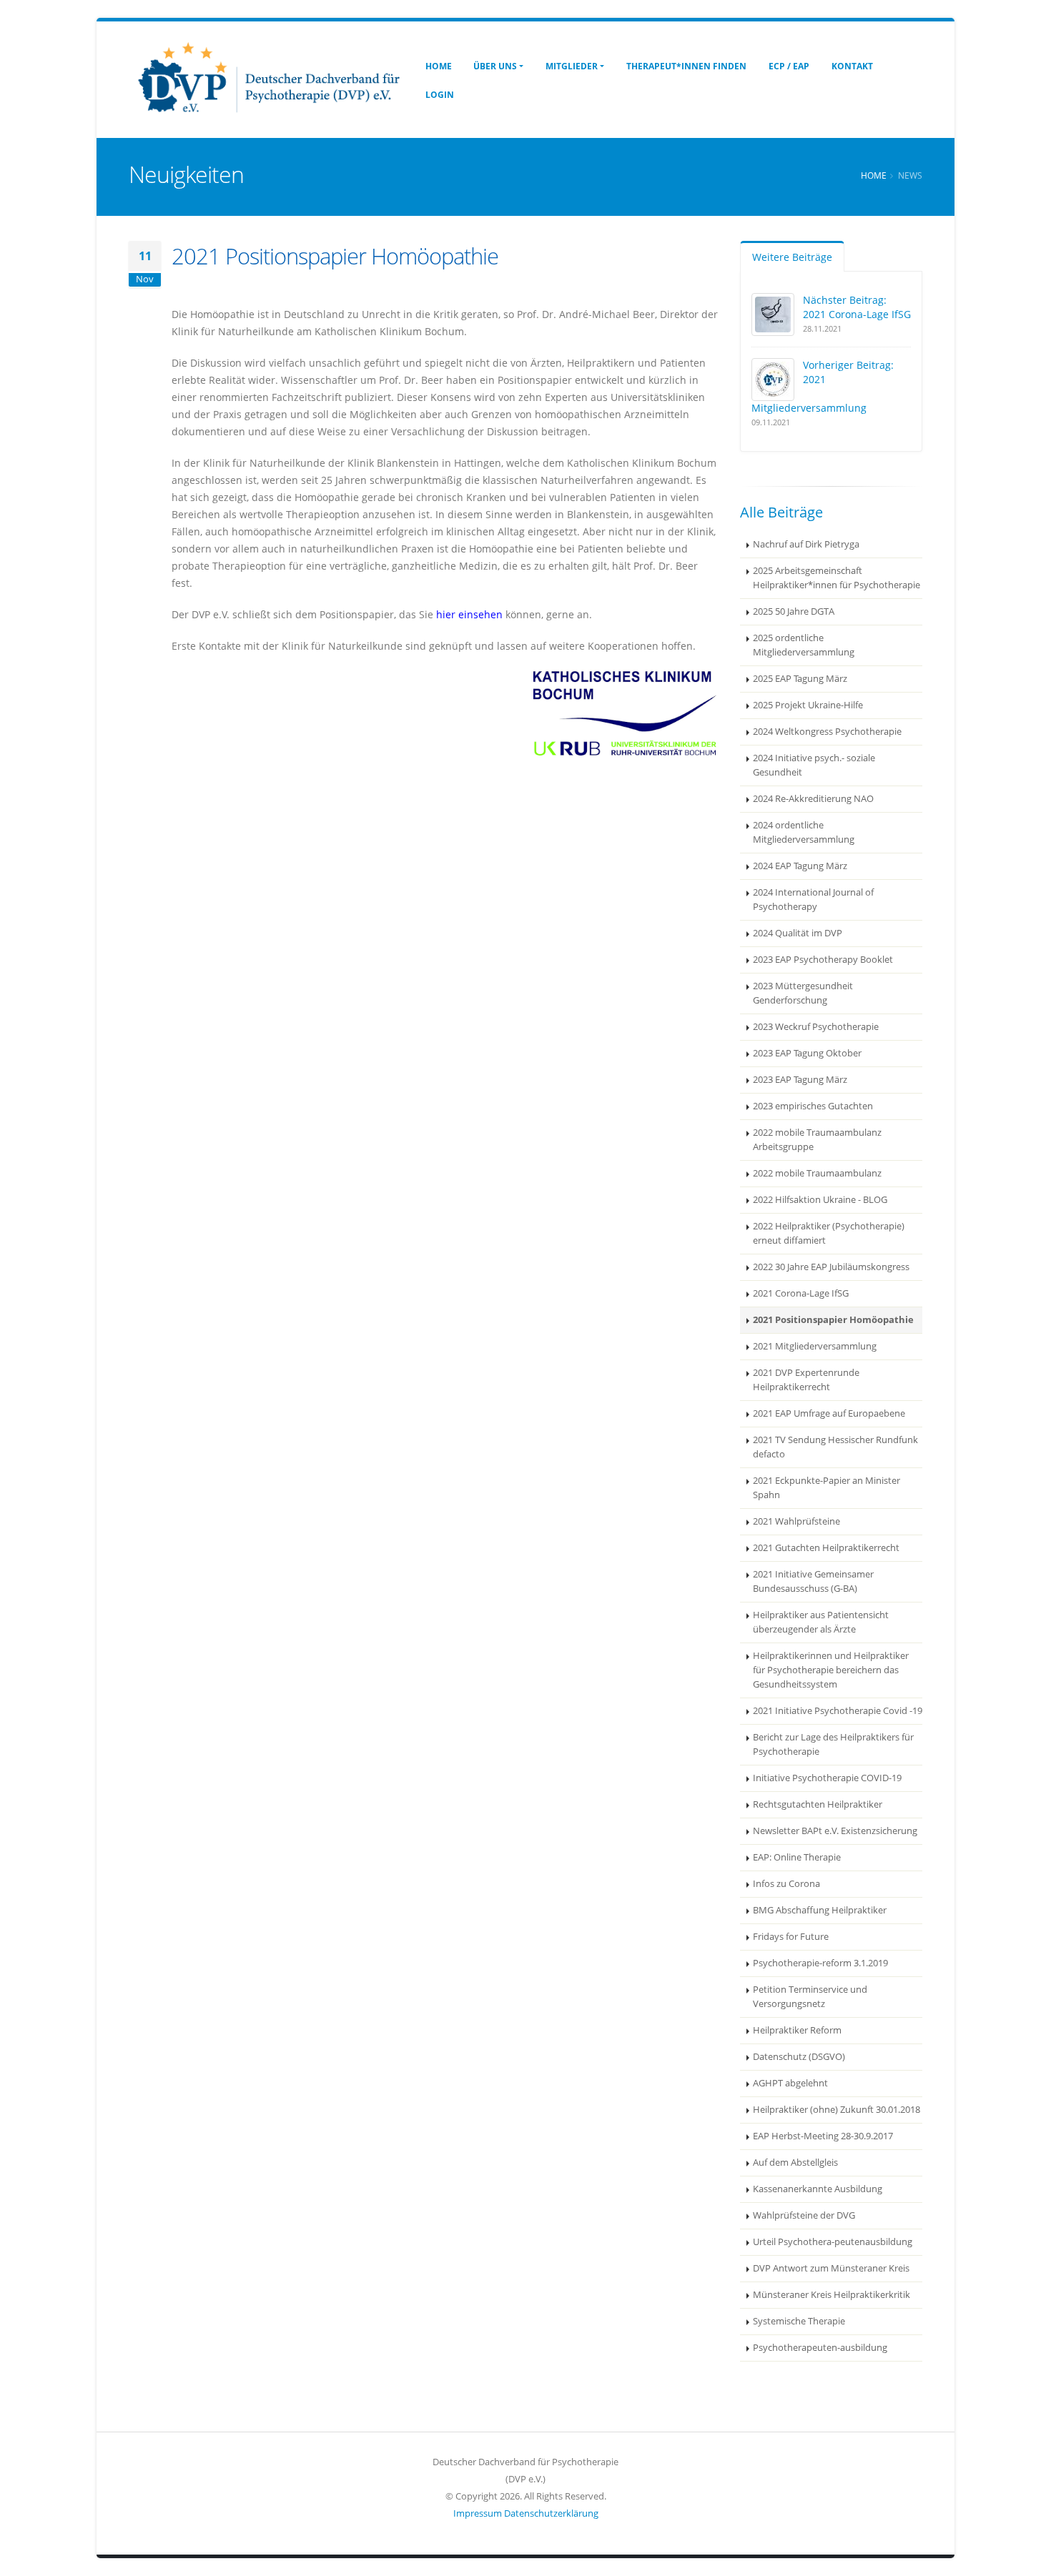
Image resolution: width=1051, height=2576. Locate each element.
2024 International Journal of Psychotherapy (813, 900)
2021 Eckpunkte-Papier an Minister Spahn (827, 1488)
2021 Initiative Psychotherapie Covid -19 (838, 1711)
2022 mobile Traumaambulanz (817, 1173)
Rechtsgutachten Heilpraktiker (818, 1804)
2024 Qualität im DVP (798, 933)
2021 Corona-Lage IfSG (801, 1293)
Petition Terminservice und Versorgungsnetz (810, 1997)
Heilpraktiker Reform (797, 2030)
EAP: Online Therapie (797, 1857)
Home (439, 66)
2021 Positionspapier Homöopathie (833, 1320)
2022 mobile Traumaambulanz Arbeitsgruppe (817, 1140)
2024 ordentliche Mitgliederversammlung (804, 832)
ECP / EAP (789, 66)
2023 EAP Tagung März (800, 1080)
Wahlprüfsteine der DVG (804, 2215)
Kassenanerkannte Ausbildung (818, 2189)
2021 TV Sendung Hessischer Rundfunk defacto (835, 1447)
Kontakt (852, 66)
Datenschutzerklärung (551, 2513)
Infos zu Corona (786, 1884)
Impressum (478, 2513)
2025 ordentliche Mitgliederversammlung (804, 645)
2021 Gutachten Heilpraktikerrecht (826, 1548)
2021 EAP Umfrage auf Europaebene (829, 1413)
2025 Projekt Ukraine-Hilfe (808, 705)
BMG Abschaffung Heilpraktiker (820, 1910)
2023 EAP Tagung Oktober (807, 1053)
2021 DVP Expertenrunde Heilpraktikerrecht (806, 1380)
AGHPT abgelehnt (790, 2083)
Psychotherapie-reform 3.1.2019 (820, 1963)
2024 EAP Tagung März (800, 866)
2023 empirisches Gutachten (813, 1106)
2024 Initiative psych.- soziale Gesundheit (814, 765)
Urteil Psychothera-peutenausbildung (833, 2242)
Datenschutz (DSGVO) (799, 2057)
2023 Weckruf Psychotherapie (816, 1027)
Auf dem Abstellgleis (795, 2163)
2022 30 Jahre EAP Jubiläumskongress (831, 1267)
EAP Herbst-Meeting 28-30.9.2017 (823, 2136)
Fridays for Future (791, 1937)
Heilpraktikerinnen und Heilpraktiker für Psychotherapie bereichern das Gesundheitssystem (831, 1670)
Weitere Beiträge (792, 257)
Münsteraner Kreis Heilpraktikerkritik (832, 2295)
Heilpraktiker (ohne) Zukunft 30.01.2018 (837, 2110)
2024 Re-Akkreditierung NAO (813, 799)
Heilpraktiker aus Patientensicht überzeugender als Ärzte (821, 1622)
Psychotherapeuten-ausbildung (820, 2348)
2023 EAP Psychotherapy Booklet (823, 960)
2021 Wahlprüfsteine (796, 1521)
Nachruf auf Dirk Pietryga (806, 544)
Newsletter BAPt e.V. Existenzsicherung (835, 1831)
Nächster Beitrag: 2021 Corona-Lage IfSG (857, 307)
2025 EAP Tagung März (800, 679)
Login (440, 95)
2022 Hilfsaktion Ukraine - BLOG (820, 1200)
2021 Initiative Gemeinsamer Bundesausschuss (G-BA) (813, 1581)
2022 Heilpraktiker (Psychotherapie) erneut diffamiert (829, 1233)
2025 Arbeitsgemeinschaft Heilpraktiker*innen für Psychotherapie (837, 578)
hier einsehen (469, 614)
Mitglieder (572, 66)
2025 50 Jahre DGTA (794, 611)
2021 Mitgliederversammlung (815, 1346)
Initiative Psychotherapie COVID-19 (827, 1778)
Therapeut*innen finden (686, 66)
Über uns (495, 66)
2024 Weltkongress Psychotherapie (827, 732)
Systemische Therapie (799, 2321)
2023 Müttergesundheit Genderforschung (803, 993)
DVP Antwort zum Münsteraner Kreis (831, 2268)
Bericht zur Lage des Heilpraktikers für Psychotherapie (833, 1744)
